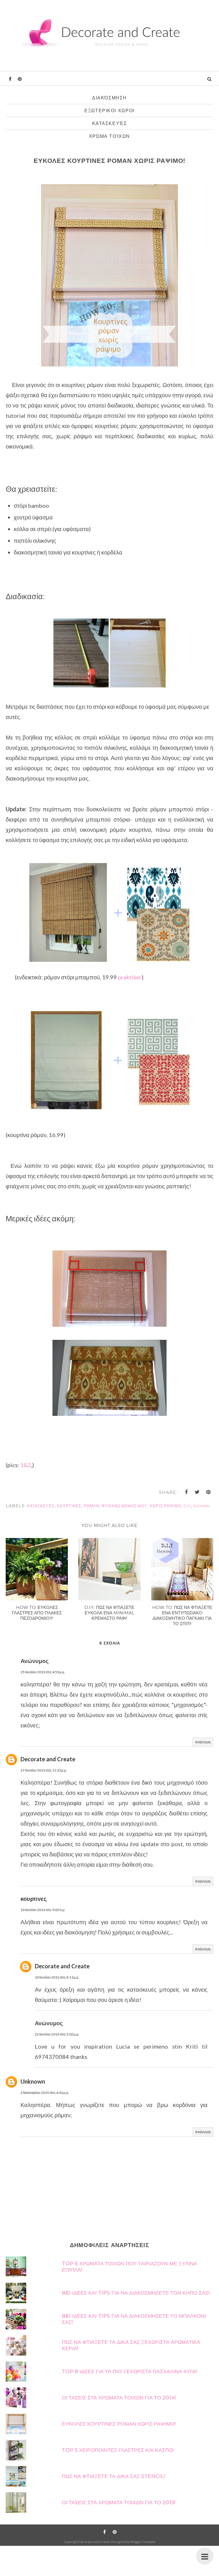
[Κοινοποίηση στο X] (197, 1492)
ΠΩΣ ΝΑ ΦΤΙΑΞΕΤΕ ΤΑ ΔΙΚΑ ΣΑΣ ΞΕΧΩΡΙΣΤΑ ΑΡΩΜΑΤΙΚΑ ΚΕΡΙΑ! (131, 2345)
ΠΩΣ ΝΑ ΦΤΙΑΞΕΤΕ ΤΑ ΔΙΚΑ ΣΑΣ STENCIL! (113, 2476)
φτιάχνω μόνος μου (124, 1506)
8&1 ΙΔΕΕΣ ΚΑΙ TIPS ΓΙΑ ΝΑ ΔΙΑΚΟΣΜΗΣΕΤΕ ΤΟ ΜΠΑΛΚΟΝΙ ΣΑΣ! (134, 2319)
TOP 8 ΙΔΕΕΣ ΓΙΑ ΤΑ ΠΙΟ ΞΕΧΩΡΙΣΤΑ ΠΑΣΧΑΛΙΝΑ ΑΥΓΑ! (129, 2372)
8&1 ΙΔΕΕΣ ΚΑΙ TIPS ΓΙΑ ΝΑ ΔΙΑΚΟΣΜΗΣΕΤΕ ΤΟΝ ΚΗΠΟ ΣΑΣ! (136, 2293)
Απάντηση (203, 1742)
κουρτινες (34, 1899)
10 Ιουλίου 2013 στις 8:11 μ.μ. (57, 1977)
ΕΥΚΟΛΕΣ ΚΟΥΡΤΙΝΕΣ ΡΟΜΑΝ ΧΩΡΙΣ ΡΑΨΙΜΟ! (119, 2424)
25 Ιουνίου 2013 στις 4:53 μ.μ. (43, 1672)
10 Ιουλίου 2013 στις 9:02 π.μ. (43, 1910)
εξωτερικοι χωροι (109, 111)
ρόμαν (91, 1506)
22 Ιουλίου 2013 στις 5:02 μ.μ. (57, 2034)
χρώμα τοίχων (109, 136)
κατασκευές (110, 123)
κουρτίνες (69, 1506)
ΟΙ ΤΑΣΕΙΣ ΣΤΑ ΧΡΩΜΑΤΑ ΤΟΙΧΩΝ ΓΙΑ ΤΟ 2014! (119, 2398)
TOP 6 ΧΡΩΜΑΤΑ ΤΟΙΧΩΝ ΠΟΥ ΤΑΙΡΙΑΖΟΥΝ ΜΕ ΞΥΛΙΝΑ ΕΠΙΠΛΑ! (129, 2267)
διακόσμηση (109, 98)
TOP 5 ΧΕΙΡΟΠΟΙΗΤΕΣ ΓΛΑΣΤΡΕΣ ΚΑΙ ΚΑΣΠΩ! (118, 2450)
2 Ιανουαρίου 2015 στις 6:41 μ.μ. (45, 2093)
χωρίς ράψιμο (165, 1506)
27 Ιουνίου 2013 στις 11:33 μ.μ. (44, 1770)
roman (202, 1506)
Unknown (33, 2081)
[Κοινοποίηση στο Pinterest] (208, 1492)
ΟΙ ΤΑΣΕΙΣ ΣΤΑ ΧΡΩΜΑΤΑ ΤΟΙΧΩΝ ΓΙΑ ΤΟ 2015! (119, 2503)
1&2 (26, 1465)
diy (187, 1506)
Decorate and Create (48, 1759)
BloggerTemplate (143, 2542)
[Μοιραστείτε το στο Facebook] (186, 1492)
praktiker (129, 977)
